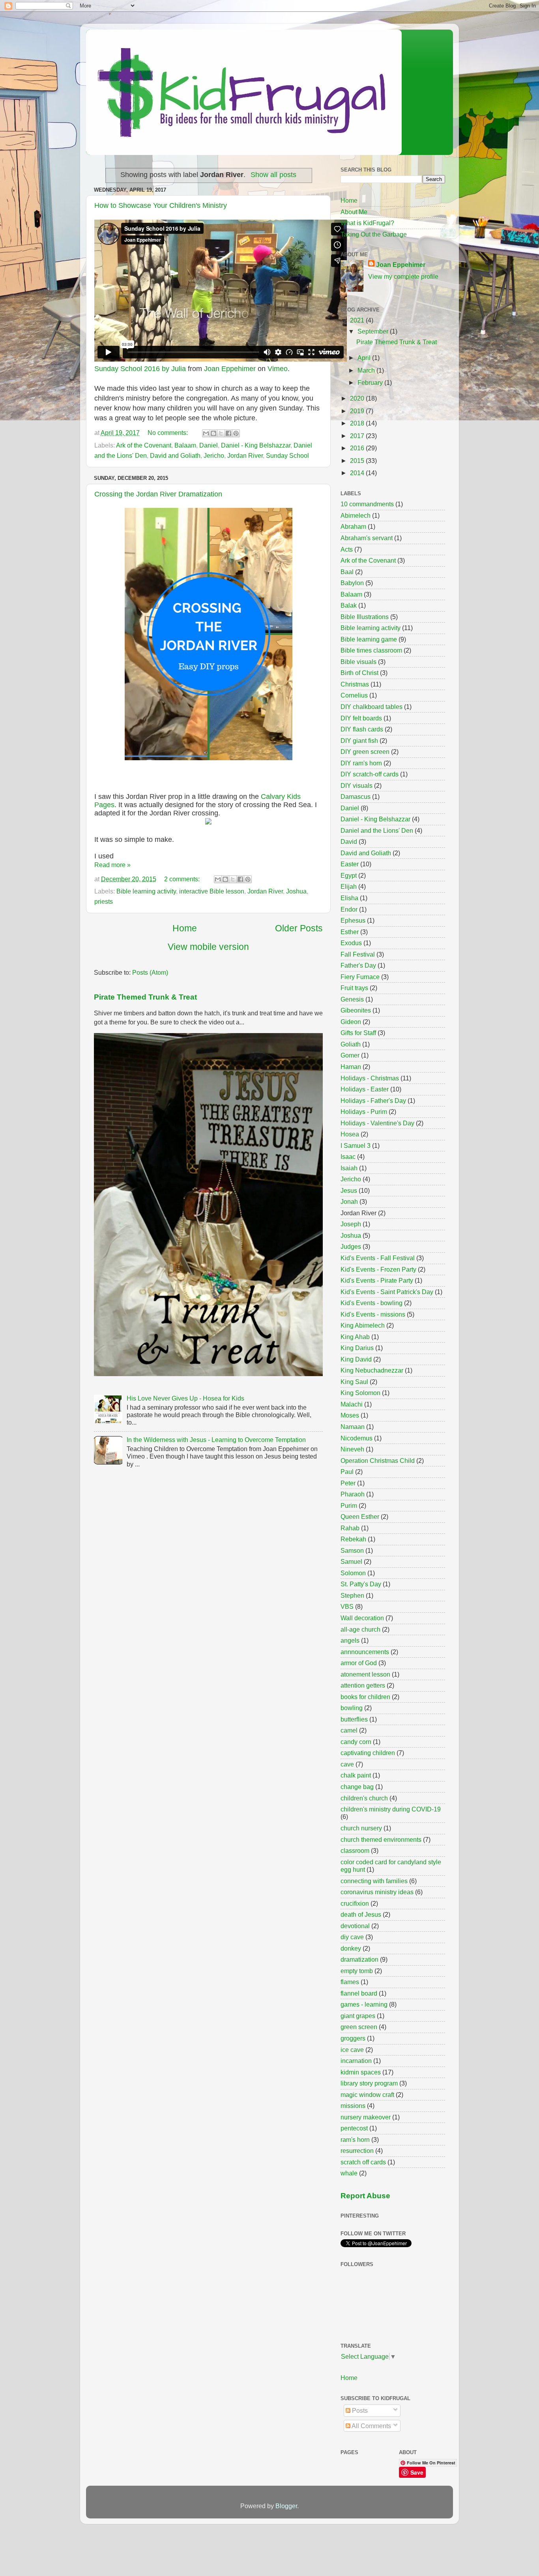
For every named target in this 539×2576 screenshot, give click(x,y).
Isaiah (349, 1168)
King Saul (354, 1382)
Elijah (349, 886)
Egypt (349, 875)
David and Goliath (175, 455)
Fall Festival (358, 954)
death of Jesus (361, 1914)
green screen (359, 2027)
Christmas (355, 684)
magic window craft (367, 2095)
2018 (358, 423)
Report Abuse (365, 2196)
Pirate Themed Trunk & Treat (145, 997)
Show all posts (273, 175)
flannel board (359, 1993)
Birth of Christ (359, 673)
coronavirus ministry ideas (377, 1892)
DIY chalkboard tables (371, 707)
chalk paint (356, 1775)
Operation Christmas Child (378, 1461)
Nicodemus (357, 1438)
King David (356, 1359)
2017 (358, 436)
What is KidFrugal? (367, 223)
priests (104, 901)
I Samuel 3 (356, 1145)
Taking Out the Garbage (374, 234)
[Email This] (206, 433)
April (365, 358)
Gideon (351, 1022)
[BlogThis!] (213, 433)
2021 (358, 320)
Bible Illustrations (365, 617)
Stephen (352, 1595)
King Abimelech (363, 1325)
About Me (354, 212)
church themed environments (381, 1839)
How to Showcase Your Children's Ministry (161, 205)
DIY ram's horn (361, 763)
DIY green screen (365, 752)
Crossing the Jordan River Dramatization (158, 494)
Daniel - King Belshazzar (256, 445)
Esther (350, 932)
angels (350, 1640)
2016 (358, 448)
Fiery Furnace (360, 977)
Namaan (353, 1427)
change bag (357, 1787)
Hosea (350, 1134)
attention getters (363, 1685)
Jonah (349, 1201)
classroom (355, 1850)
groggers (353, 2038)
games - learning (364, 2004)
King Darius (357, 1348)
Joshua (296, 891)
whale (349, 2173)
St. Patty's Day (361, 1584)
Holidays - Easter (365, 1089)
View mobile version (208, 947)
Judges (351, 1246)
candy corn (356, 1742)
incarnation (356, 2061)
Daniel (209, 445)
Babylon (352, 583)
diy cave (352, 1937)
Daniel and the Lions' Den (377, 830)
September (374, 331)
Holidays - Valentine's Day (377, 1123)
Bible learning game (369, 639)
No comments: (168, 433)
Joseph (351, 1224)
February (371, 382)
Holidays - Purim (364, 1112)
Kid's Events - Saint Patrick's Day (387, 1292)
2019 (358, 411)
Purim (349, 1505)
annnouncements (365, 1652)
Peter (348, 1483)
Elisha (349, 898)
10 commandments (367, 504)
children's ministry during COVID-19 (391, 1809)
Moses (350, 1415)
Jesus (349, 1190)
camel (349, 1730)
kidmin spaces (361, 2072)
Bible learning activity (146, 891)
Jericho (214, 455)
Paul (347, 1472)
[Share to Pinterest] (236, 433)
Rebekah (353, 1539)
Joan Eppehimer (230, 369)
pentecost (354, 2128)
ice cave (352, 2050)
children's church (364, 1798)
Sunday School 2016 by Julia (140, 369)
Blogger (286, 2506)
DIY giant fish (359, 741)
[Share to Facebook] (228, 433)
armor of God (359, 1663)
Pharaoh (353, 1494)
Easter (350, 864)
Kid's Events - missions (373, 1314)
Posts (359, 2410)
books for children (365, 1697)
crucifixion (355, 1903)
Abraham (353, 526)
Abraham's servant (367, 538)
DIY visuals (357, 785)
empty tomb (357, 1971)
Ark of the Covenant (144, 445)
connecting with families (374, 1881)
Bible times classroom (371, 650)
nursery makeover (366, 2117)
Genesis (352, 999)
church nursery (361, 1828)
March (367, 370)
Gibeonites (356, 1010)
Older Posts (299, 928)
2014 (358, 473)
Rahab (350, 1528)
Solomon (353, 1573)
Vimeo (278, 369)
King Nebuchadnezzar (372, 1370)
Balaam (185, 445)
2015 (358, 461)
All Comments (371, 2426)
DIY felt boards (361, 718)
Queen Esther (360, 1517)
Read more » (112, 865)
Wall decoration (362, 1618)
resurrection (357, 2151)
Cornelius (354, 695)
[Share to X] (221, 433)
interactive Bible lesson (212, 891)
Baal (347, 572)
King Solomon (360, 1393)
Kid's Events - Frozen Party (378, 1269)
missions (353, 2106)
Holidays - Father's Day (373, 1101)
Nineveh (352, 1449)
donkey (351, 1948)
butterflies (354, 1719)
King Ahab (355, 1337)
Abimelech (356, 515)
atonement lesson (365, 1674)
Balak (349, 605)
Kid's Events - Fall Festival (378, 1258)
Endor (349, 909)
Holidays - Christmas (370, 1078)
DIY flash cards (362, 729)
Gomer (350, 1055)
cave (347, 1764)
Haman (351, 1067)
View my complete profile (403, 276)
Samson (352, 1550)
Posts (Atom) (150, 972)
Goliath (351, 1044)
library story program (369, 2083)
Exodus (351, 943)
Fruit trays (354, 988)
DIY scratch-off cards (370, 774)
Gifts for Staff (358, 1033)
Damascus (356, 796)
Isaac (348, 1156)
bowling (352, 1708)
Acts (347, 549)
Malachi (352, 1404)
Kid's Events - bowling (371, 1303)
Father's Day (358, 965)
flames (350, 1982)
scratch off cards (363, 2162)
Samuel (351, 1561)
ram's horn (355, 2140)
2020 (358, 398)
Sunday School (287, 455)
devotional (355, 1926)
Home (185, 928)
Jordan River (245, 455)
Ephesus (353, 920)
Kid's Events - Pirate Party (377, 1280)
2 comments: (183, 879)
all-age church (360, 1629)
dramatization (359, 1959)
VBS (347, 1606)
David (349, 841)
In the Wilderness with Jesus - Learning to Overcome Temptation (216, 1440)
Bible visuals (358, 662)
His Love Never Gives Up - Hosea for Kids (185, 1398)
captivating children (368, 1753)
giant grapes (358, 2016)
